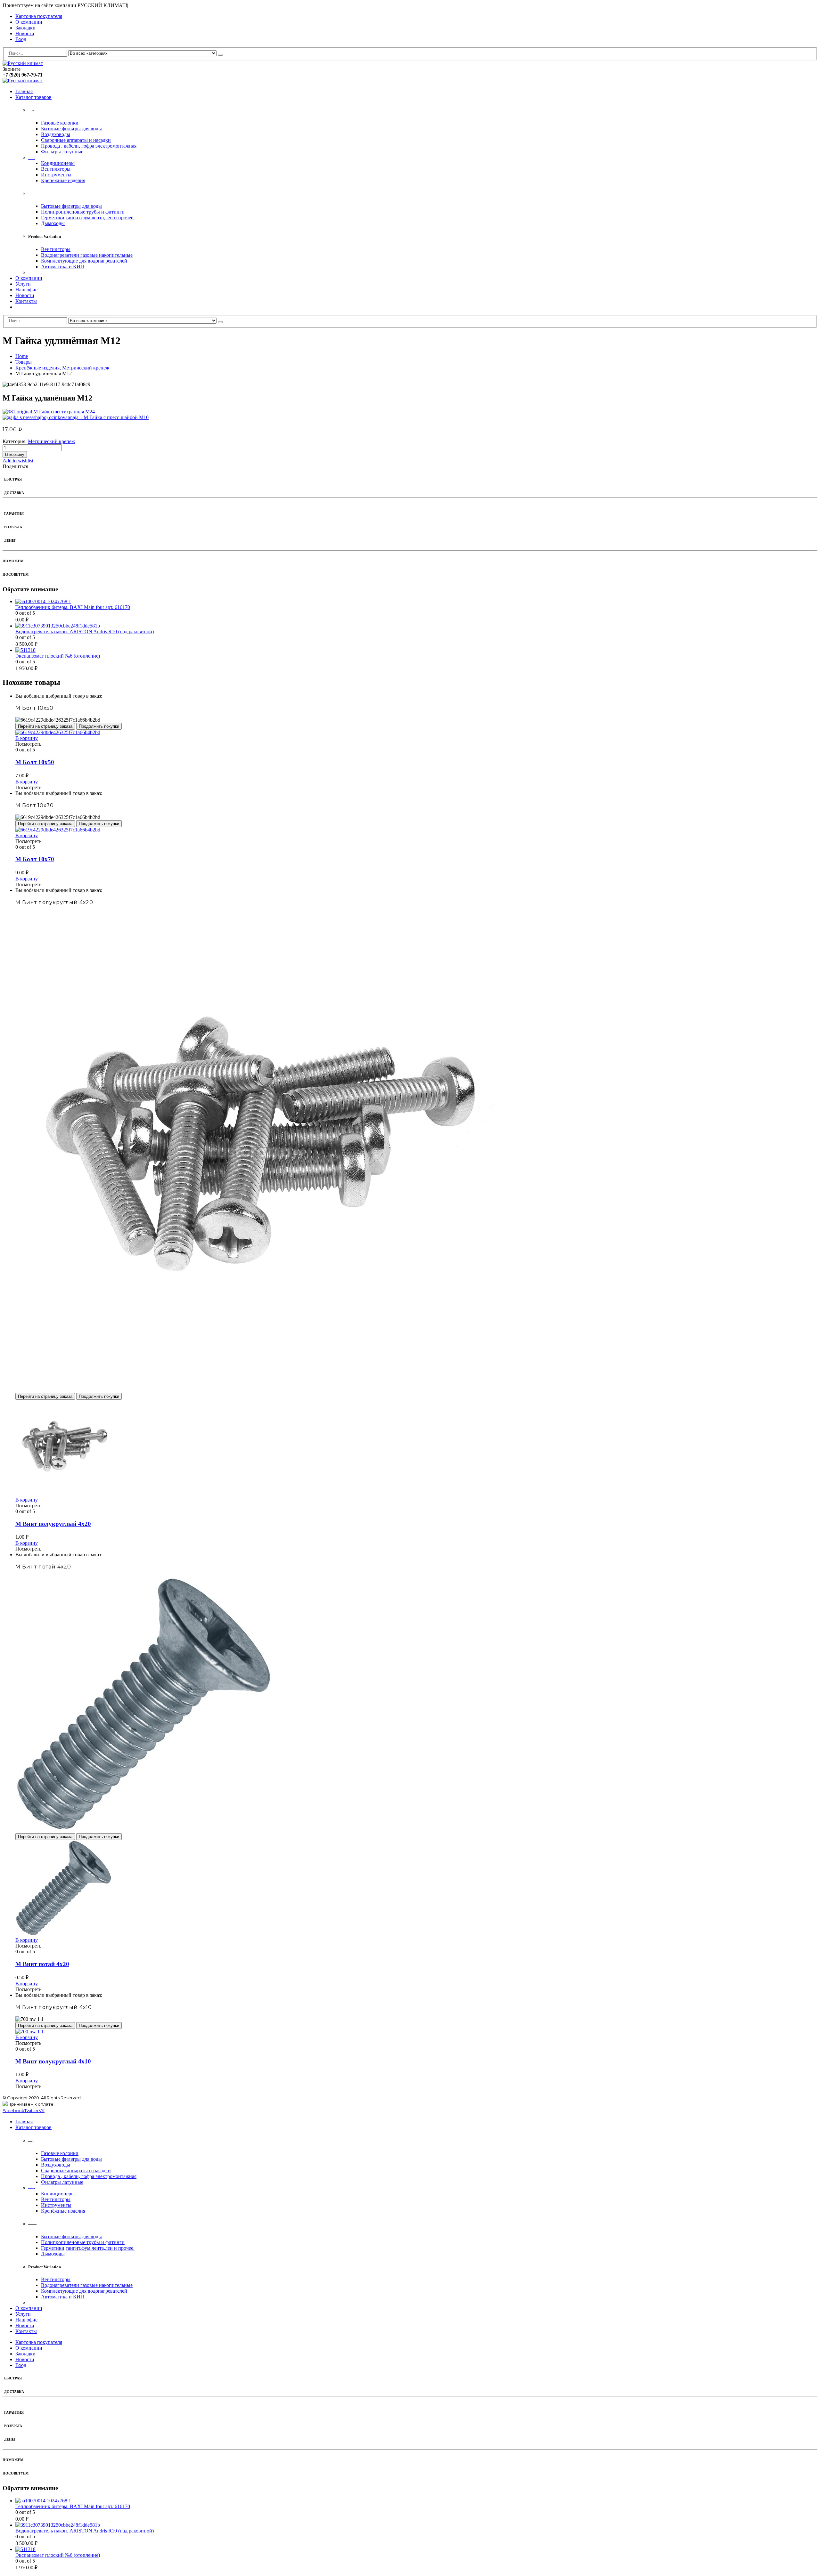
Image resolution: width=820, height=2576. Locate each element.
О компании (29, 22)
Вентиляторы (56, 169)
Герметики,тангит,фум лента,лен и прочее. (88, 218)
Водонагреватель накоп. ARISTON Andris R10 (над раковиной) (85, 632)
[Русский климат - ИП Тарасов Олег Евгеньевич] (23, 63)
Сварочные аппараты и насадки (76, 140)
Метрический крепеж (51, 441)
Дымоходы (53, 223)
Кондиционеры (58, 163)
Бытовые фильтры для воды (71, 129)
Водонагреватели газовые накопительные (87, 255)
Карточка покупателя (39, 16)
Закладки (25, 28)
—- (32, 157)
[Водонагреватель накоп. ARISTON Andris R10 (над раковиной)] (416, 626)
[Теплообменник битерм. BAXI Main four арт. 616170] (416, 602)
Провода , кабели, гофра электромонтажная (89, 146)
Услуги (23, 284)
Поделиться (15, 466)
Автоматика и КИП (63, 267)
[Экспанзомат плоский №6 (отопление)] (416, 650)
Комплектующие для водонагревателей (84, 261)
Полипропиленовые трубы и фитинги (83, 212)
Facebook (13, 2110)
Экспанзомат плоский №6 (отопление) (58, 656)
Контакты (26, 301)
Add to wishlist (18, 461)
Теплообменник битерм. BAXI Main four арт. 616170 (73, 607)
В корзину (15, 454)
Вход (21, 39)
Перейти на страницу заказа (45, 726)
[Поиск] (220, 55)
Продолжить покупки (99, 726)
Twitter (32, 2110)
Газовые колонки (60, 123)
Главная (24, 91)
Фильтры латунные (62, 152)
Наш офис (26, 290)
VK (42, 2110)
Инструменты (56, 175)
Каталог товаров (33, 97)
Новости (25, 33)
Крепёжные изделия (63, 180)
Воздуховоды (56, 134)
